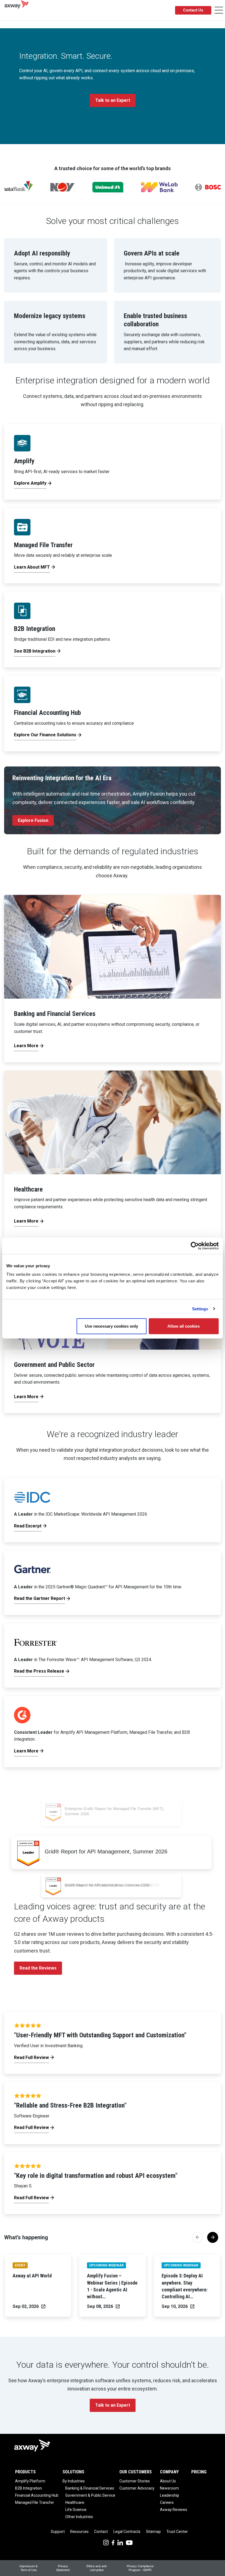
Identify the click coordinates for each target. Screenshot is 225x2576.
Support (58, 2532)
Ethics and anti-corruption (97, 2568)
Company (169, 2472)
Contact (101, 2532)
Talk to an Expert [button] (113, 100)
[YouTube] (129, 2542)
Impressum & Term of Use (29, 2568)
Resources (79, 2532)
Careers (167, 2502)
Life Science (76, 2510)
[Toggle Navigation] (219, 10)
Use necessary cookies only (111, 1326)
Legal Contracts (127, 2532)
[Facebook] (113, 2542)
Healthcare (75, 2502)
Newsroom (169, 2488)
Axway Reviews (174, 2510)
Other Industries (79, 2517)
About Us (168, 2481)
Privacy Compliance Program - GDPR (140, 2568)
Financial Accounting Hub (37, 2495)
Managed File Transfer (35, 2502)
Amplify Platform (30, 2481)
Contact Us (193, 10)
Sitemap (153, 2532)
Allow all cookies (184, 1326)
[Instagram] (106, 2542)
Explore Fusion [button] (33, 820)
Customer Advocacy (137, 2488)
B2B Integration (29, 2488)
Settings (200, 1309)
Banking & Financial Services (90, 2488)
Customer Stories (135, 2481)
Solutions (73, 2472)
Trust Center (177, 2532)
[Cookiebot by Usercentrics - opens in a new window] (195, 1246)
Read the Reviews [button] (38, 1968)
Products (25, 2472)
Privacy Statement (63, 2568)
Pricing (199, 2472)
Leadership (170, 2495)
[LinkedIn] (120, 2542)
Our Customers (136, 2472)
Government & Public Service (90, 2495)
